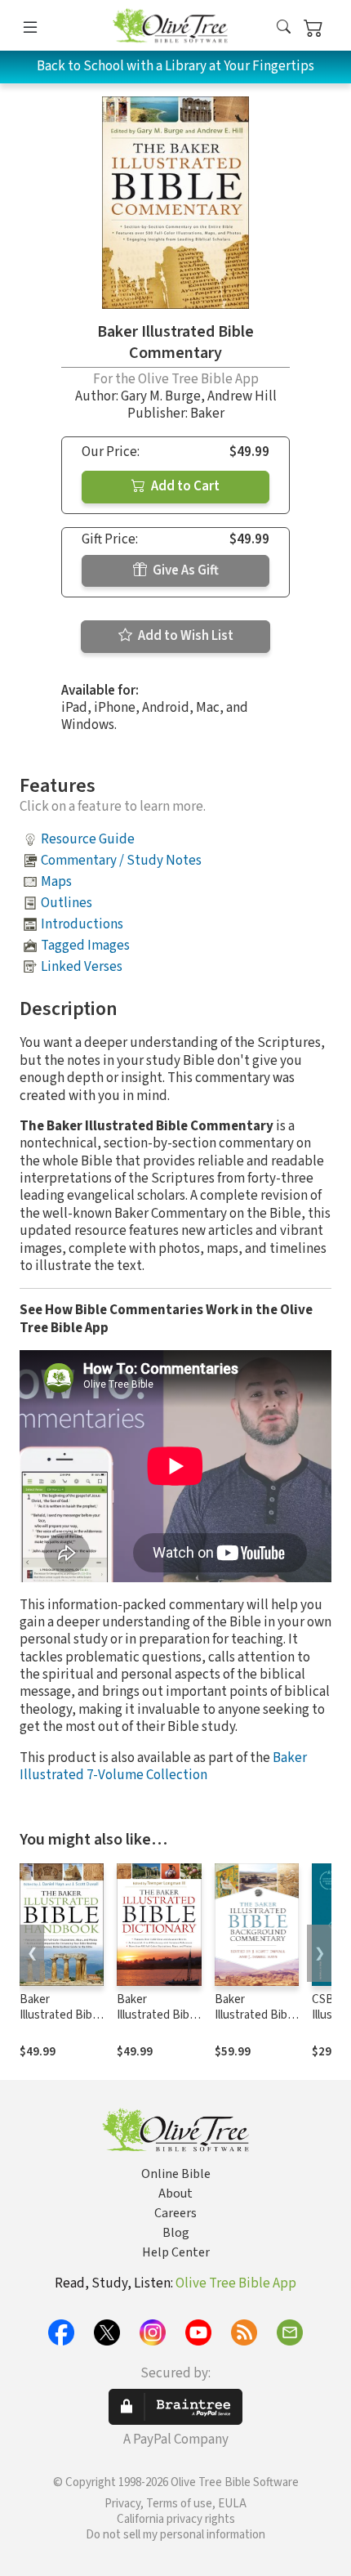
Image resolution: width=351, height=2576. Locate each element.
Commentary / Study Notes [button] (121, 861)
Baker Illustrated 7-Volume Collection (163, 1767)
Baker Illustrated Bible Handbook (60, 2015)
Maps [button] (56, 882)
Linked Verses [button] (82, 967)
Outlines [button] (67, 903)
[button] (284, 28)
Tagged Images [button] (85, 946)
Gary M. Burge (161, 396)
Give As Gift (184, 570)
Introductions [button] (82, 924)
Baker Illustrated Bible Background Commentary (255, 2023)
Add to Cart (184, 486)
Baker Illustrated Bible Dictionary (158, 2015)
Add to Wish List (184, 636)
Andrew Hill (242, 396)
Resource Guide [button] (88, 839)
